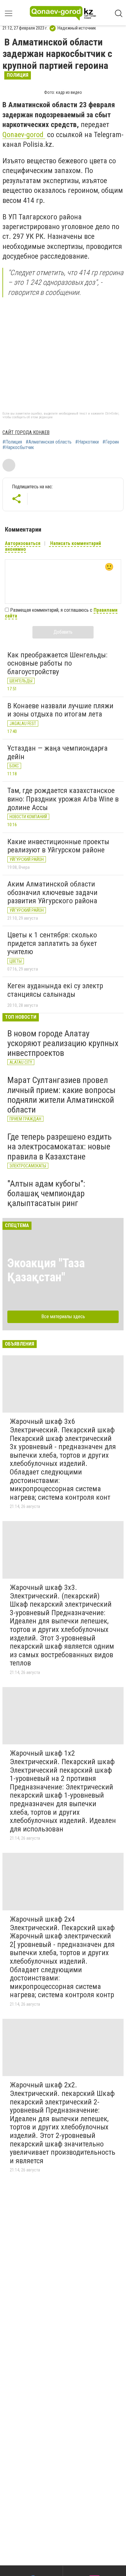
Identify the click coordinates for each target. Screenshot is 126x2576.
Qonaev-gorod (24, 135)
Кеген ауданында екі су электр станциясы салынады (55, 990)
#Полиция (12, 442)
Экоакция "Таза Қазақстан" (46, 1270)
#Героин (111, 442)
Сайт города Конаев (26, 432)
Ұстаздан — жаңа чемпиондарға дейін (57, 752)
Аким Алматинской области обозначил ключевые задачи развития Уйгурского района (52, 892)
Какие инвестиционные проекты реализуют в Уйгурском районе (58, 846)
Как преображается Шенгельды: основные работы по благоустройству (57, 663)
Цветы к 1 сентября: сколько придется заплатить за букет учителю (52, 943)
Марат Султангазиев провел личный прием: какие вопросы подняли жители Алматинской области (61, 1095)
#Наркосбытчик (18, 448)
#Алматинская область (49, 442)
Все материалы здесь (63, 1316)
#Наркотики (87, 442)
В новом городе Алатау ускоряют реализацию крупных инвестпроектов (63, 1043)
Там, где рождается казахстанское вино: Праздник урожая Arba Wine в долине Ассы (63, 799)
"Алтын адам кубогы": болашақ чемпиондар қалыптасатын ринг (46, 1193)
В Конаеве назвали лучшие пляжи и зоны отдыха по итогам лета (60, 710)
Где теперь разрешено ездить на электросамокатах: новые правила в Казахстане (59, 1146)
